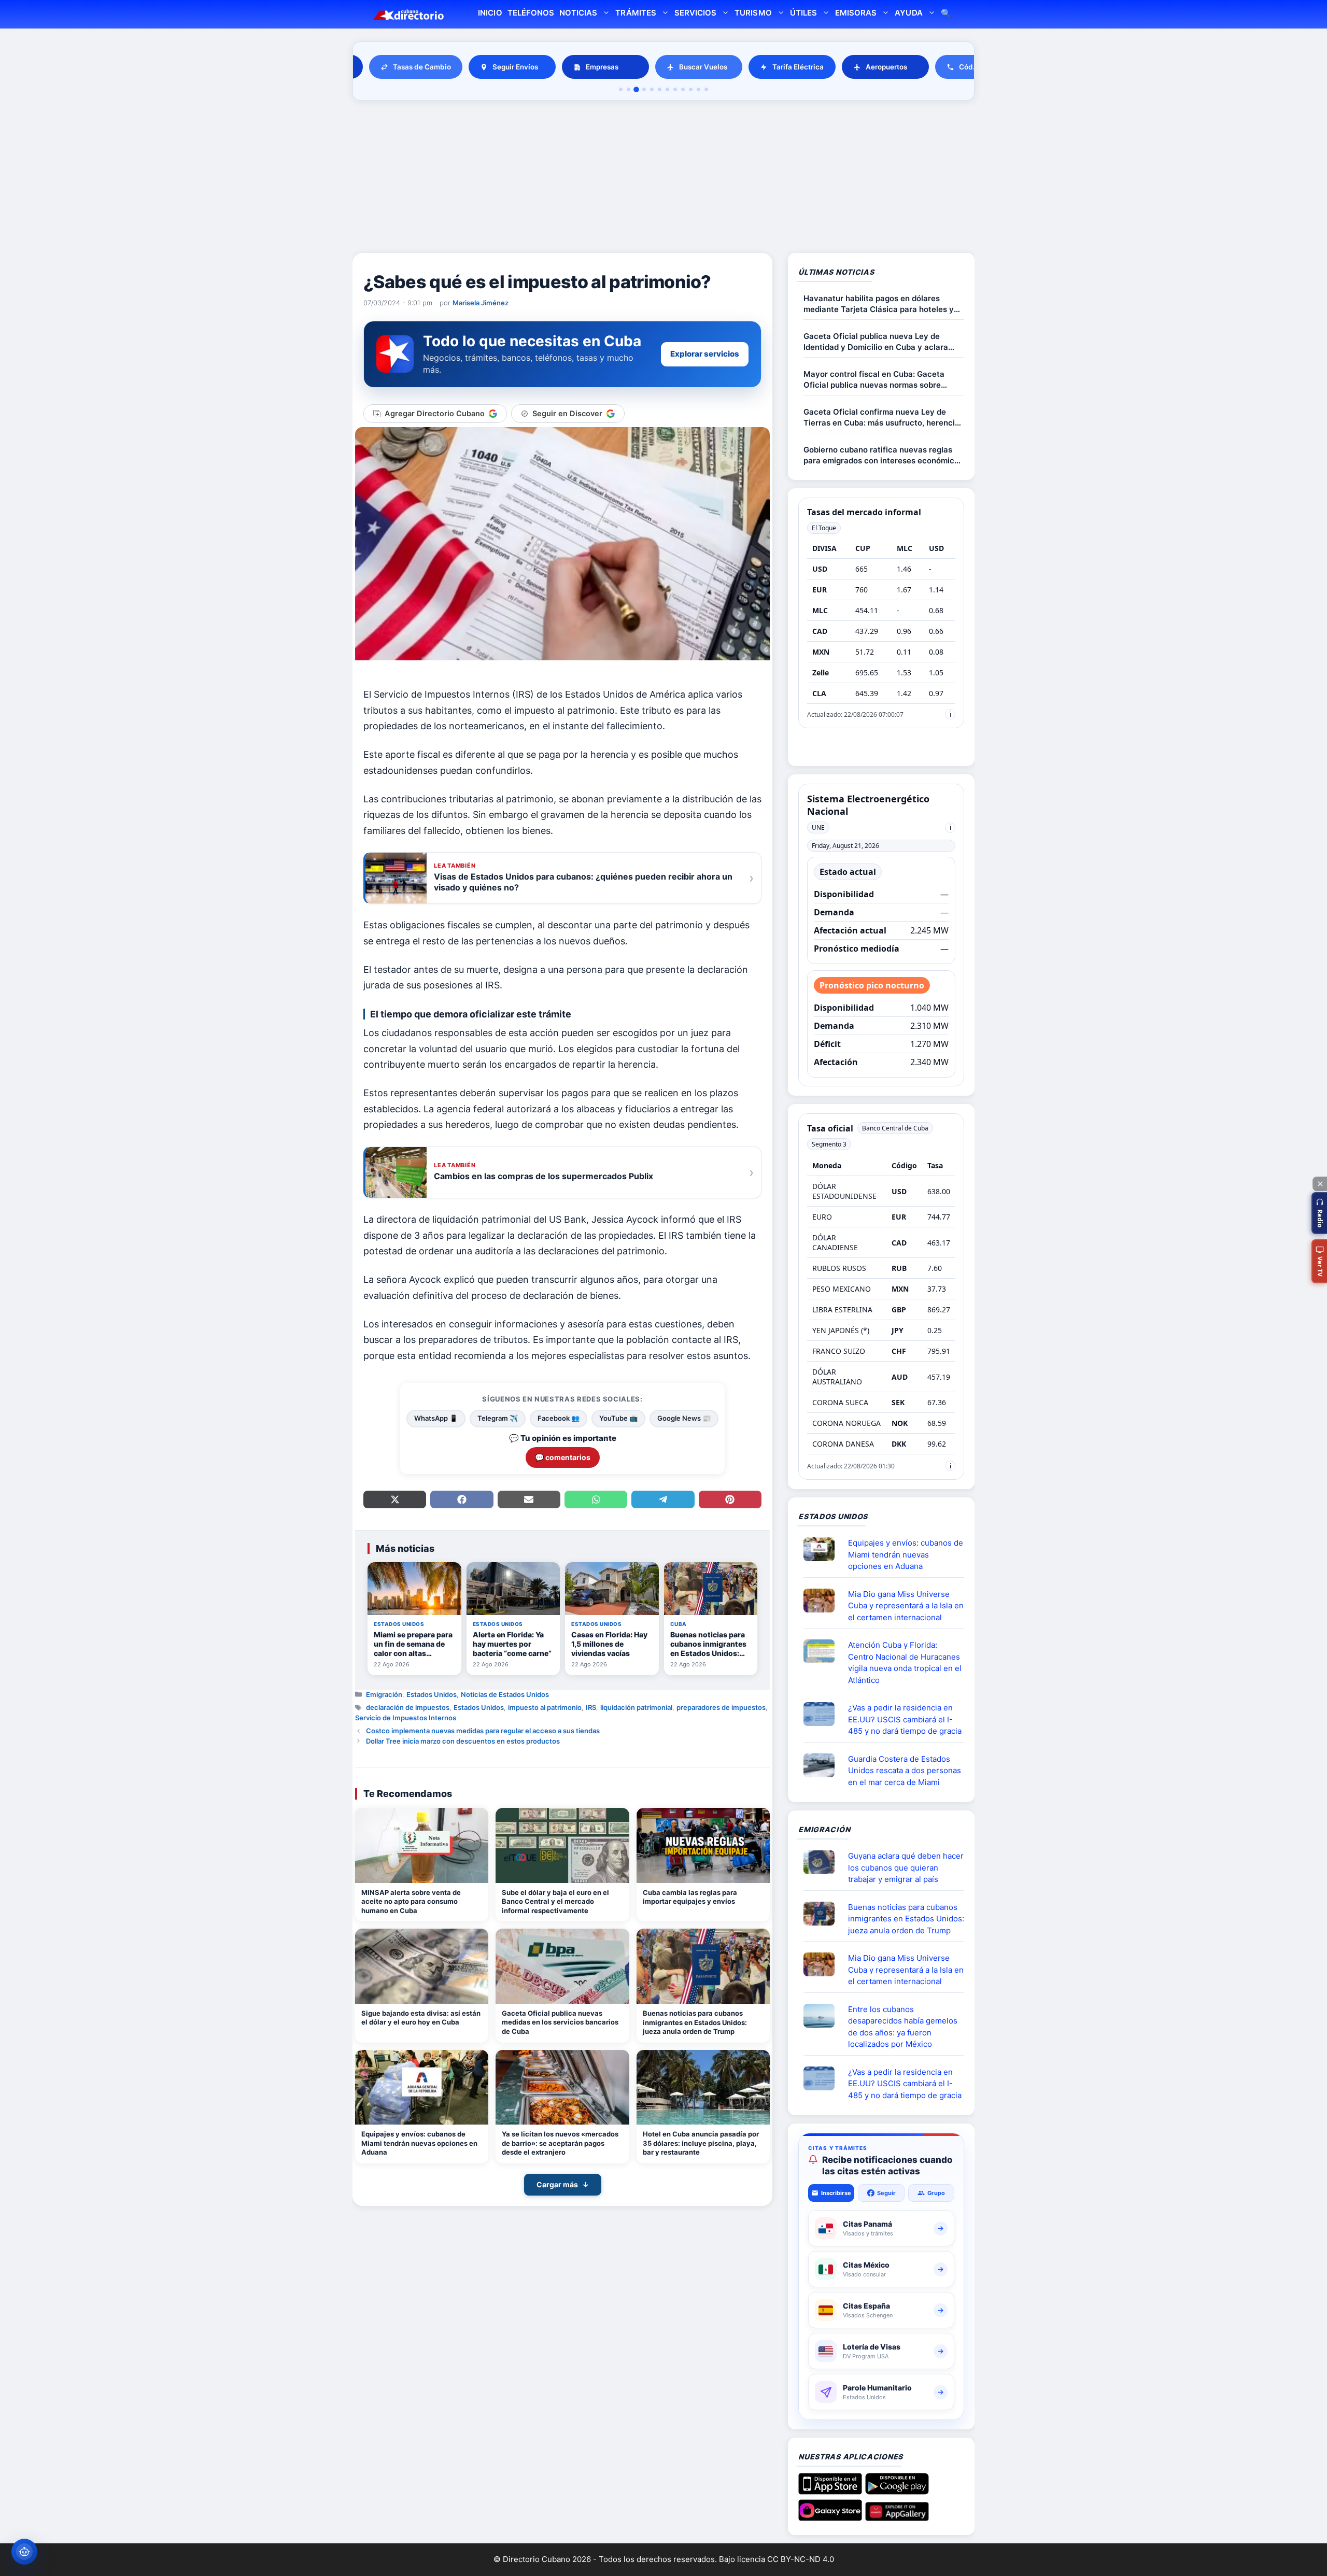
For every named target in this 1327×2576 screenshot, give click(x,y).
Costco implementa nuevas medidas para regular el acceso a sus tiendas (483, 1731)
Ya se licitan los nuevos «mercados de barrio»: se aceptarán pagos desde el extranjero (560, 2143)
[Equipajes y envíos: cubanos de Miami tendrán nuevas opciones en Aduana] (422, 2087)
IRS (591, 1707)
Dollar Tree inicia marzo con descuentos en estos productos (463, 1741)
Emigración (384, 1694)
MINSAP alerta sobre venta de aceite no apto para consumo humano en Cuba (411, 1901)
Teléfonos (531, 13)
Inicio (490, 13)
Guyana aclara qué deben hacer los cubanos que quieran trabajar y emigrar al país (906, 1867)
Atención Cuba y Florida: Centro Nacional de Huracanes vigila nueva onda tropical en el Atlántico (905, 1662)
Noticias (578, 13)
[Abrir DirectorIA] (24, 2552)
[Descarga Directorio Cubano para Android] (897, 2490)
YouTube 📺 (618, 1418)
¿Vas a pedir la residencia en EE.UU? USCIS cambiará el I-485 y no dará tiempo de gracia (905, 1719)
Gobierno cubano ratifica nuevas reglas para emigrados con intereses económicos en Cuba (883, 455)
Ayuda (908, 13)
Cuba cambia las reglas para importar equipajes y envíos (690, 1897)
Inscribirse (836, 2193)
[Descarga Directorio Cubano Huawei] (897, 2517)
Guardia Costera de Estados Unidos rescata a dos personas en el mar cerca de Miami (905, 1771)
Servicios (695, 13)
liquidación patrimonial (636, 1707)
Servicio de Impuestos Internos (406, 1718)
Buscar (946, 14)
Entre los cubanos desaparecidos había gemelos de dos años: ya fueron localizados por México (903, 2027)
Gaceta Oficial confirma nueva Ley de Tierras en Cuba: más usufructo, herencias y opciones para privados (884, 417)
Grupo (936, 2193)
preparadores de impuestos (721, 1707)
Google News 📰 (684, 1418)
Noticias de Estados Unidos (505, 1694)
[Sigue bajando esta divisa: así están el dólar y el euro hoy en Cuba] (422, 1966)
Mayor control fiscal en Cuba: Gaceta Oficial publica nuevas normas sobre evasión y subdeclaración (874, 380)
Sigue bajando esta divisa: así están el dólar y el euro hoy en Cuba (421, 2018)
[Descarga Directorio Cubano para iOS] (830, 2490)
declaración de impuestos (408, 1707)
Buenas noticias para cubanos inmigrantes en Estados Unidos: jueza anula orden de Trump (695, 2022)
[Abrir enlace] (823, 1549)
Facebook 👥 (559, 1418)
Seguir (886, 2193)
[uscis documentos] (823, 1714)
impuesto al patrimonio (545, 1707)
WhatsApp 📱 (436, 1418)
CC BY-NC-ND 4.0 (801, 2559)
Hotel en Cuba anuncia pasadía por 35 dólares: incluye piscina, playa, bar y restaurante (701, 2143)
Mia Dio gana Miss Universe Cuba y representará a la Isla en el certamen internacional (906, 1606)
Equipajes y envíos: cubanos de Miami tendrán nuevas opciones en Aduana (419, 2143)
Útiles (803, 13)
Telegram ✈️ (498, 1418)
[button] (1319, 1213)
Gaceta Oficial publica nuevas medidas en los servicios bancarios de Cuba (560, 2022)
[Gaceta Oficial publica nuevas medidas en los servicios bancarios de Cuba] (562, 1966)
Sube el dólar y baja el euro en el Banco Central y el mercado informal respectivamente (555, 1901)
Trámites (636, 13)
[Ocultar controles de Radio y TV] (1320, 1184)
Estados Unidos (432, 1694)
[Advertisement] (663, 178)
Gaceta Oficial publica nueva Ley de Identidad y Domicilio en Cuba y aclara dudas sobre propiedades (876, 342)
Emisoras (856, 13)
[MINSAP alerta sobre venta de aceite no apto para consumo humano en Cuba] (422, 1845)
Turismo (753, 13)
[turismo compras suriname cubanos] (823, 1862)
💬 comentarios (563, 1457)
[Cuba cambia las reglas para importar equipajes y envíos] (703, 1845)
